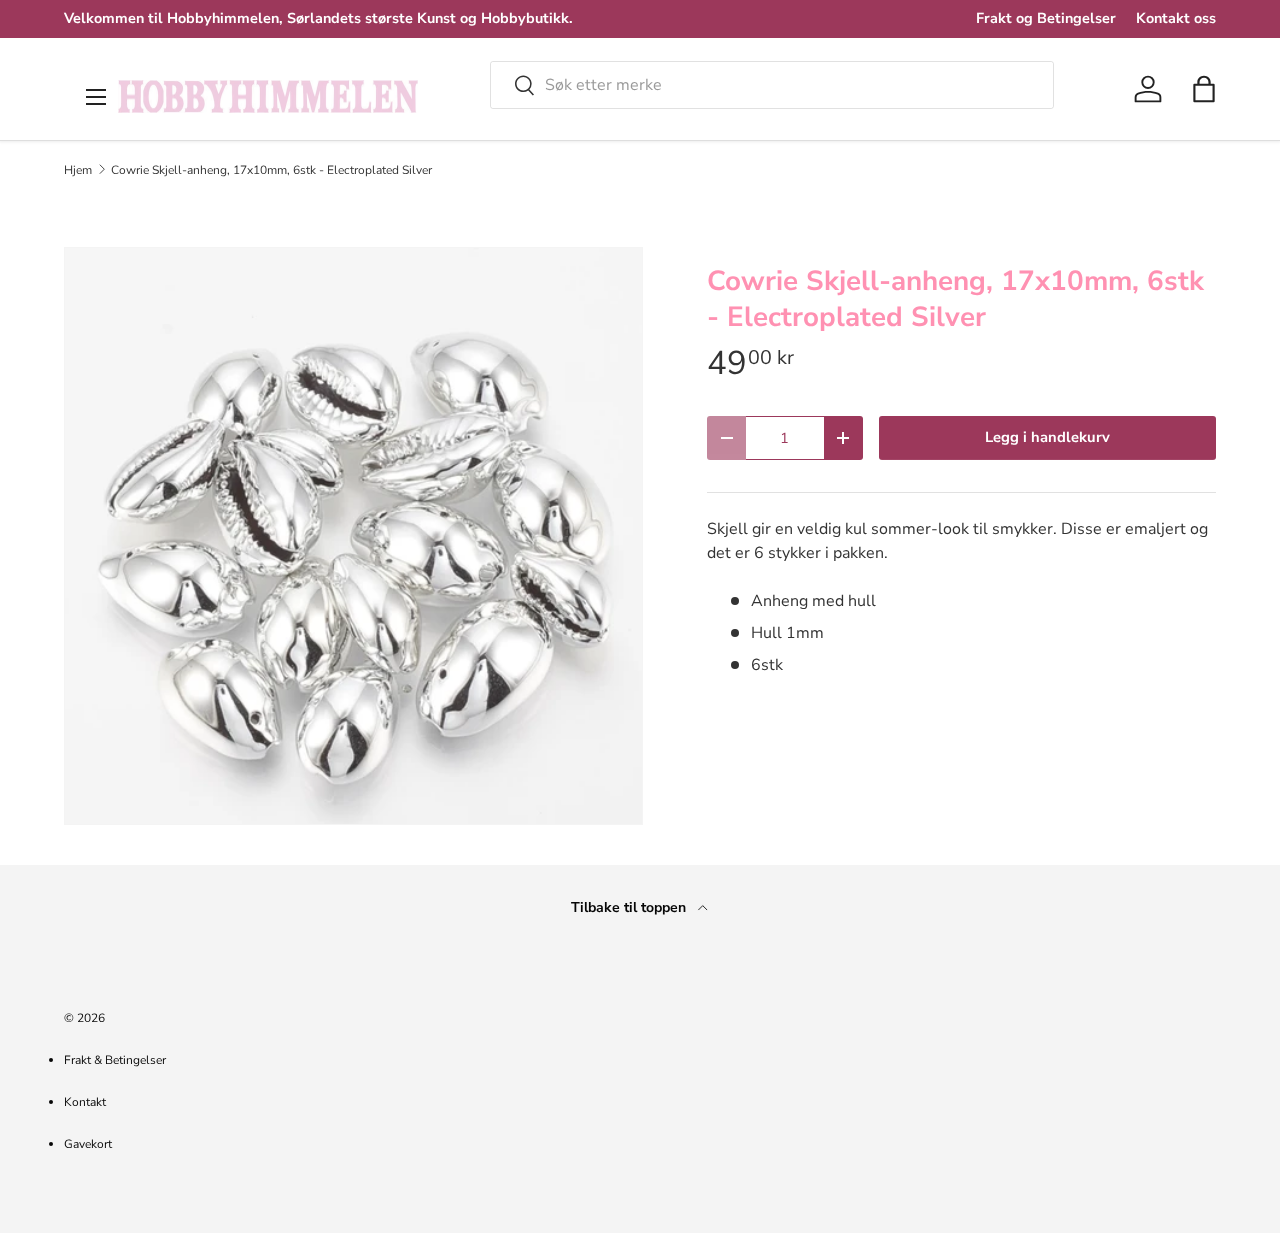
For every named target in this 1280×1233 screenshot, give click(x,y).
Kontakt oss (1176, 18)
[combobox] (772, 85)
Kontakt (85, 1102)
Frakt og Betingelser (1046, 18)
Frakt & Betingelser (115, 1060)
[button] (1204, 89)
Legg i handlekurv (1047, 437)
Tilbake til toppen (630, 907)
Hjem (78, 170)
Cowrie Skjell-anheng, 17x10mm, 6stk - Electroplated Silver (271, 170)
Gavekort (88, 1144)
